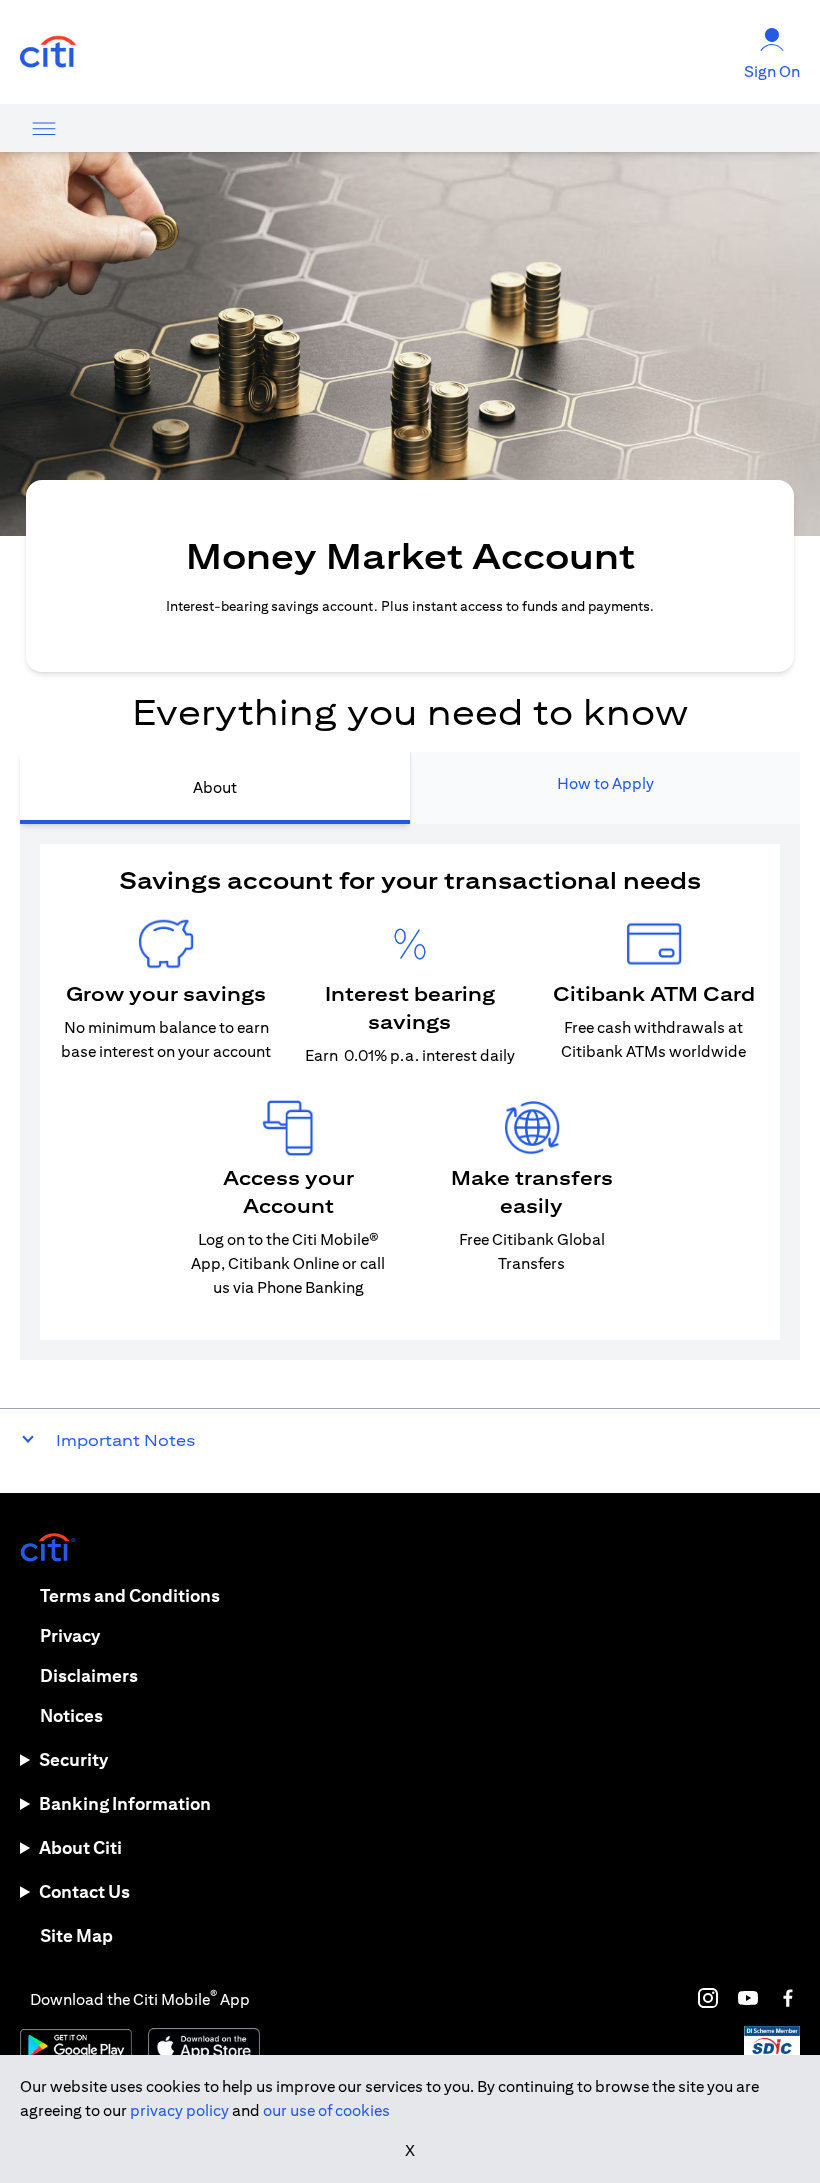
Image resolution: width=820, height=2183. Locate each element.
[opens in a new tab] (48, 52)
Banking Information (125, 1803)
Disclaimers (89, 1675)
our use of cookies (326, 2110)
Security (73, 1759)
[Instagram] (708, 1998)
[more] (44, 128)
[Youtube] (748, 1998)
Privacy (70, 1635)
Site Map (76, 1935)
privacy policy (179, 2110)
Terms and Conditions (130, 1595)
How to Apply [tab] (605, 783)
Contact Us (84, 1891)
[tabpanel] (410, 1092)
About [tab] (215, 787)
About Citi (80, 1847)
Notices (71, 1715)
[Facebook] (788, 1998)
